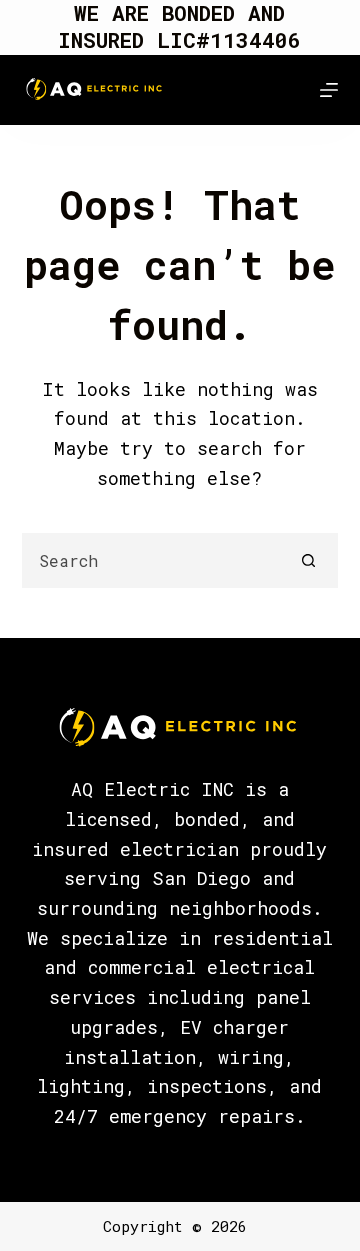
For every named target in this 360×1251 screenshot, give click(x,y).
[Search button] (308, 560)
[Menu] (329, 90)
